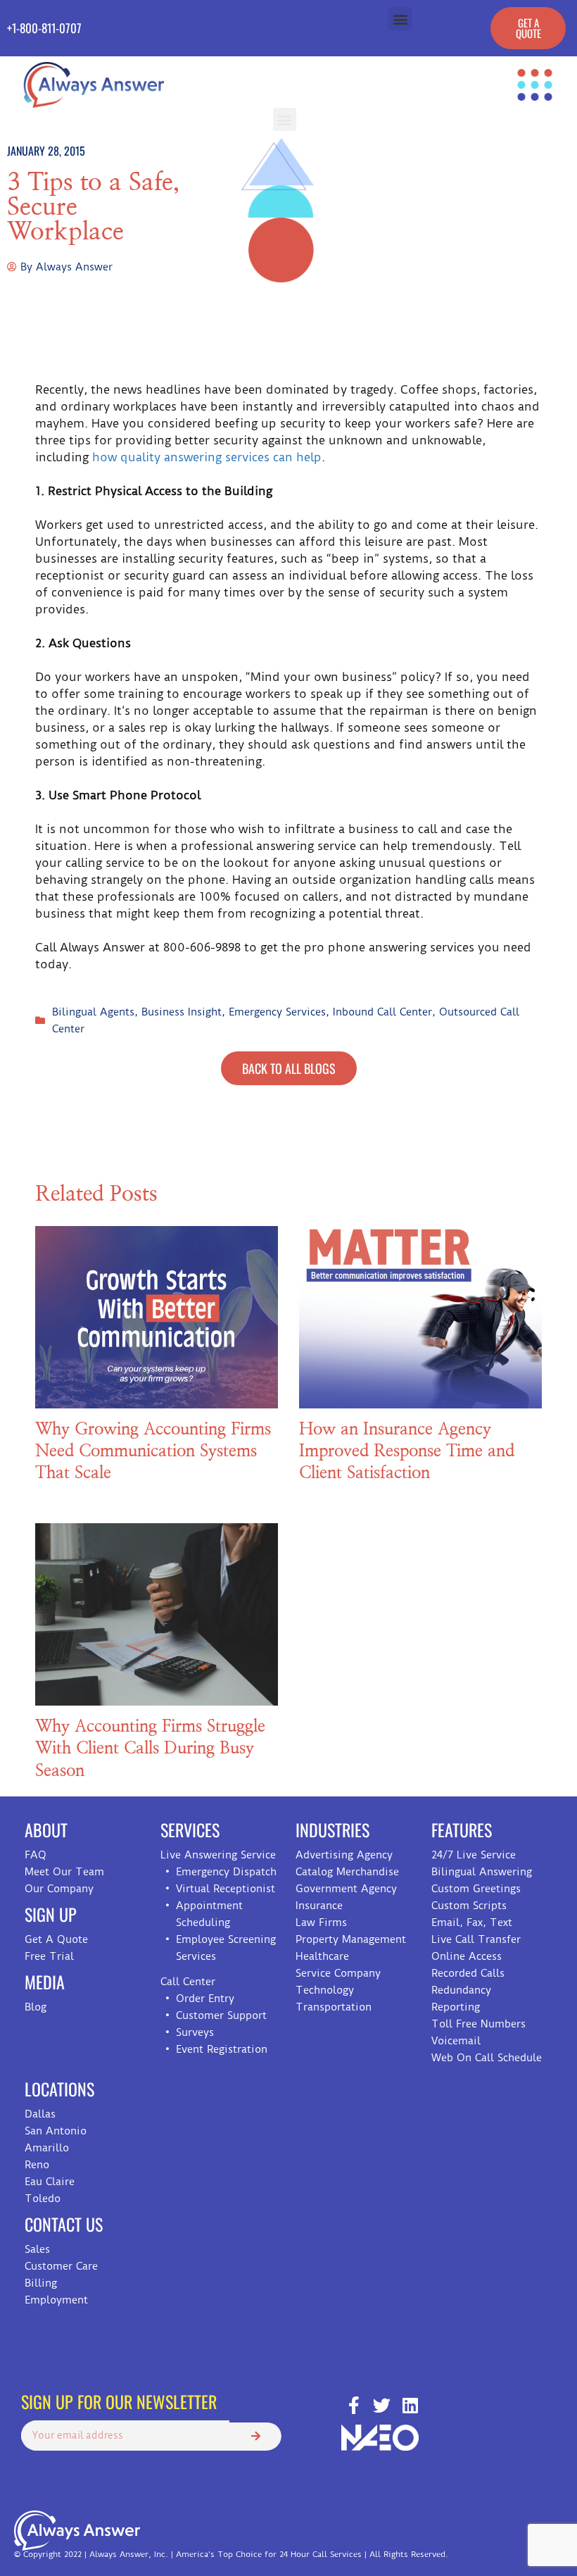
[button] (400, 19)
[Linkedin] (410, 2405)
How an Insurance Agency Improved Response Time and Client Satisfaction (407, 1451)
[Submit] (255, 2437)
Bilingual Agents (93, 1012)
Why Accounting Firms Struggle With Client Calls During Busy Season (150, 1749)
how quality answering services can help (207, 457)
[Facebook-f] (354, 2405)
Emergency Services (277, 1012)
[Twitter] (382, 2405)
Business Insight (182, 1012)
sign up (51, 1914)
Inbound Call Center (382, 1012)
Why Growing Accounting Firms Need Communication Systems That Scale (153, 1451)
